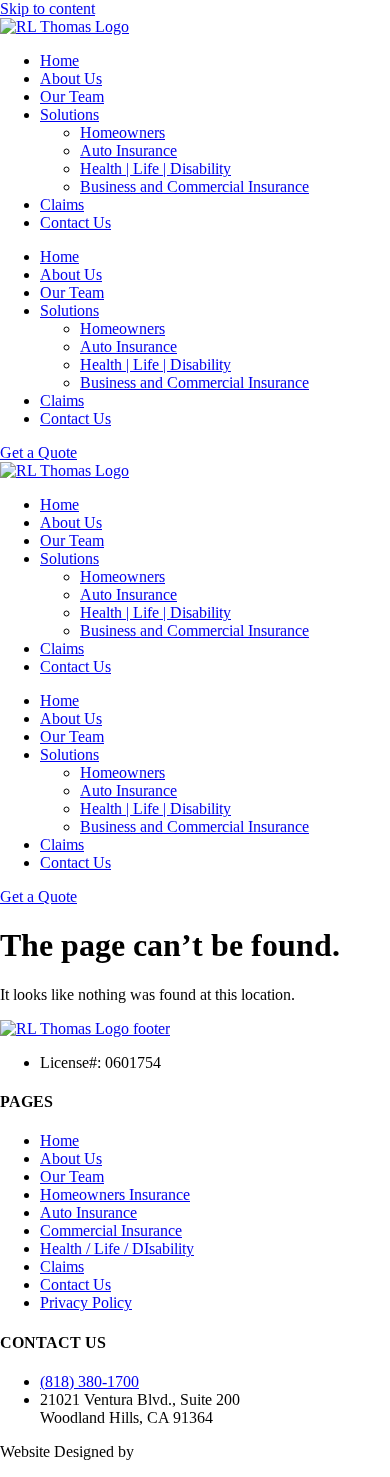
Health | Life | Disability (155, 168)
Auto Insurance (128, 150)
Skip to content (47, 8)
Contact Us (75, 222)
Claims (62, 204)
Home (59, 60)
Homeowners (122, 132)
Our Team (72, 96)
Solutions (69, 114)
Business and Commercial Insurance (194, 186)
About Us (71, 78)
